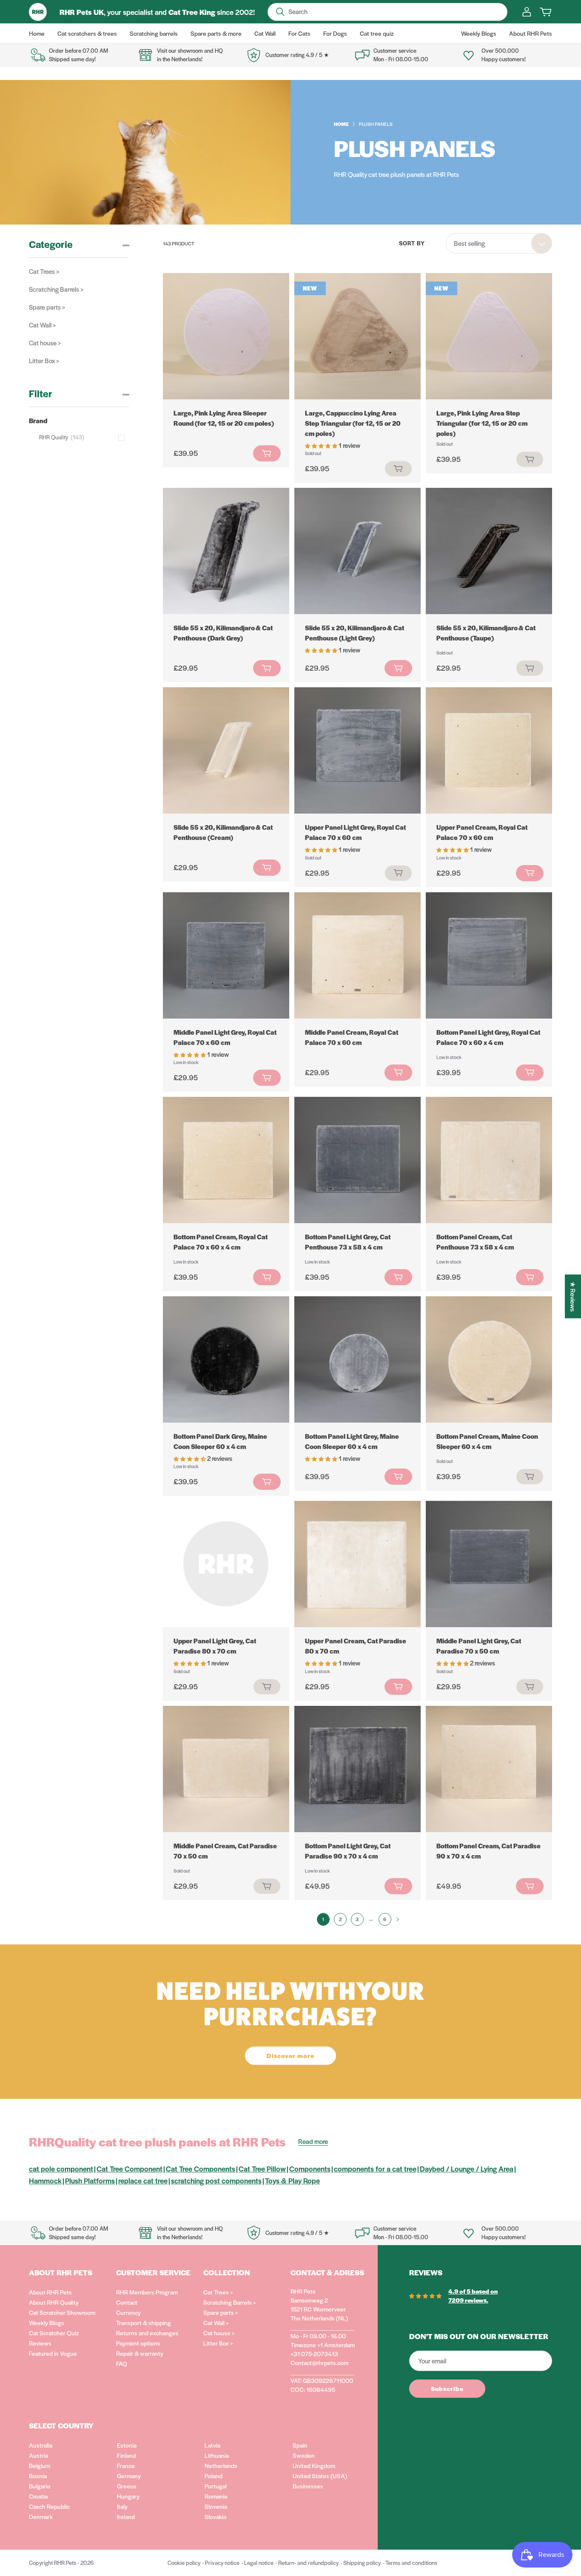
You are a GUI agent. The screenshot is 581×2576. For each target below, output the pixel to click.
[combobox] (499, 243)
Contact (127, 2302)
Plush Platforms (90, 2180)
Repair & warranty (140, 2353)
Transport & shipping (144, 2323)
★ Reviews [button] (573, 1296)
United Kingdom (314, 2465)
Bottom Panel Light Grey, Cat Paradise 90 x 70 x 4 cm (348, 1851)
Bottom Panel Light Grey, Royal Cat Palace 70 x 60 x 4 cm (488, 1037)
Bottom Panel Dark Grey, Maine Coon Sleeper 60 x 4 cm (220, 1441)
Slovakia (215, 2516)
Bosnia (38, 2476)
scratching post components (216, 2180)
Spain (300, 2445)
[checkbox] (84, 437)
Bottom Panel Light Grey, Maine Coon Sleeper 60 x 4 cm (352, 1441)
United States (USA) (320, 2476)
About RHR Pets (50, 2292)
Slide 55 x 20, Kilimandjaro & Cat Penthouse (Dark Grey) (223, 633)
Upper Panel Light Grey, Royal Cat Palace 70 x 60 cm (355, 832)
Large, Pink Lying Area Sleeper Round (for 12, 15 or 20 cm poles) (224, 418)
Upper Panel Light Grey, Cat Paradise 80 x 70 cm (215, 1646)
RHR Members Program (147, 2292)
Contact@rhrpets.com (319, 2363)
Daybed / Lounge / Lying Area (467, 2169)
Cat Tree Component (130, 2169)
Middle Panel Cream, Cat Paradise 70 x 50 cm (225, 1851)
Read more (313, 2141)
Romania (216, 2496)
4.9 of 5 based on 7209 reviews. (473, 2296)
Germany (129, 2476)
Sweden (304, 2455)
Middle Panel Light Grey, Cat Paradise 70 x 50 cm (479, 1646)
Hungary (128, 2496)
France (126, 2465)
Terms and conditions (411, 2563)
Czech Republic (49, 2506)
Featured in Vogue (53, 2353)
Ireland (126, 2516)
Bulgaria (40, 2486)
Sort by (412, 243)
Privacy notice (222, 2563)
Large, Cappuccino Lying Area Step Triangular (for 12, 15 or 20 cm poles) (353, 423)
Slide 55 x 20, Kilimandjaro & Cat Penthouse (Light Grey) (355, 633)
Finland (127, 2455)
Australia (41, 2445)
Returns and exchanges (147, 2333)
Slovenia (216, 2506)
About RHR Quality (54, 2302)
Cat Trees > (44, 271)
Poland (214, 2476)
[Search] (280, 12)
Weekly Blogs (47, 2323)
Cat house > (45, 343)
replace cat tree (143, 2180)
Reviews (40, 2343)
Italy (122, 2506)
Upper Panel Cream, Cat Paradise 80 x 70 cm (356, 1646)
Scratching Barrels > (56, 289)
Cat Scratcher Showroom (62, 2312)
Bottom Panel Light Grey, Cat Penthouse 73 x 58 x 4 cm (348, 1242)
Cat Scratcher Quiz (54, 2333)
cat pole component (61, 2169)
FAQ (122, 2363)
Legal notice (259, 2563)
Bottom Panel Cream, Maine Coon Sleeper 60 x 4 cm (487, 1441)
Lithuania (217, 2455)
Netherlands (221, 2465)
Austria (38, 2455)
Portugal (216, 2486)
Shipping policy (362, 2563)
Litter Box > (44, 360)
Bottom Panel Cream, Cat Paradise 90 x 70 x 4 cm (488, 1851)
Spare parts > (47, 307)
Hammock (45, 2180)
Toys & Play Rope (292, 2180)
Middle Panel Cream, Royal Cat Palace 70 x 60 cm (352, 1037)
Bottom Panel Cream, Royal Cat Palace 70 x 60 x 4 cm (221, 1242)
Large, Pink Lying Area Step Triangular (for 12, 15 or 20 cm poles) (482, 423)
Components (310, 2169)
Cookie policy (184, 2563)
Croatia (38, 2496)
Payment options (138, 2343)
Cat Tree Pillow (262, 2169)
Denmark (41, 2516)
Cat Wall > (42, 325)
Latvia (212, 2445)
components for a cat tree (375, 2169)
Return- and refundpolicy (308, 2563)
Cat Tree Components (201, 2169)
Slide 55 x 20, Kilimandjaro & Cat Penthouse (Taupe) (486, 633)
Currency (128, 2312)
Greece (127, 2486)
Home (341, 124)
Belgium (40, 2465)
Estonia (127, 2445)
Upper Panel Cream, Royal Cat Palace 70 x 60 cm (482, 832)
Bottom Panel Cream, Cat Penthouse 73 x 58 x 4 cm (475, 1242)
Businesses (308, 2486)
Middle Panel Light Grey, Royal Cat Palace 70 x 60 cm (225, 1037)
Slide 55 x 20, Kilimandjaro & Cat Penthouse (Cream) (223, 832)
